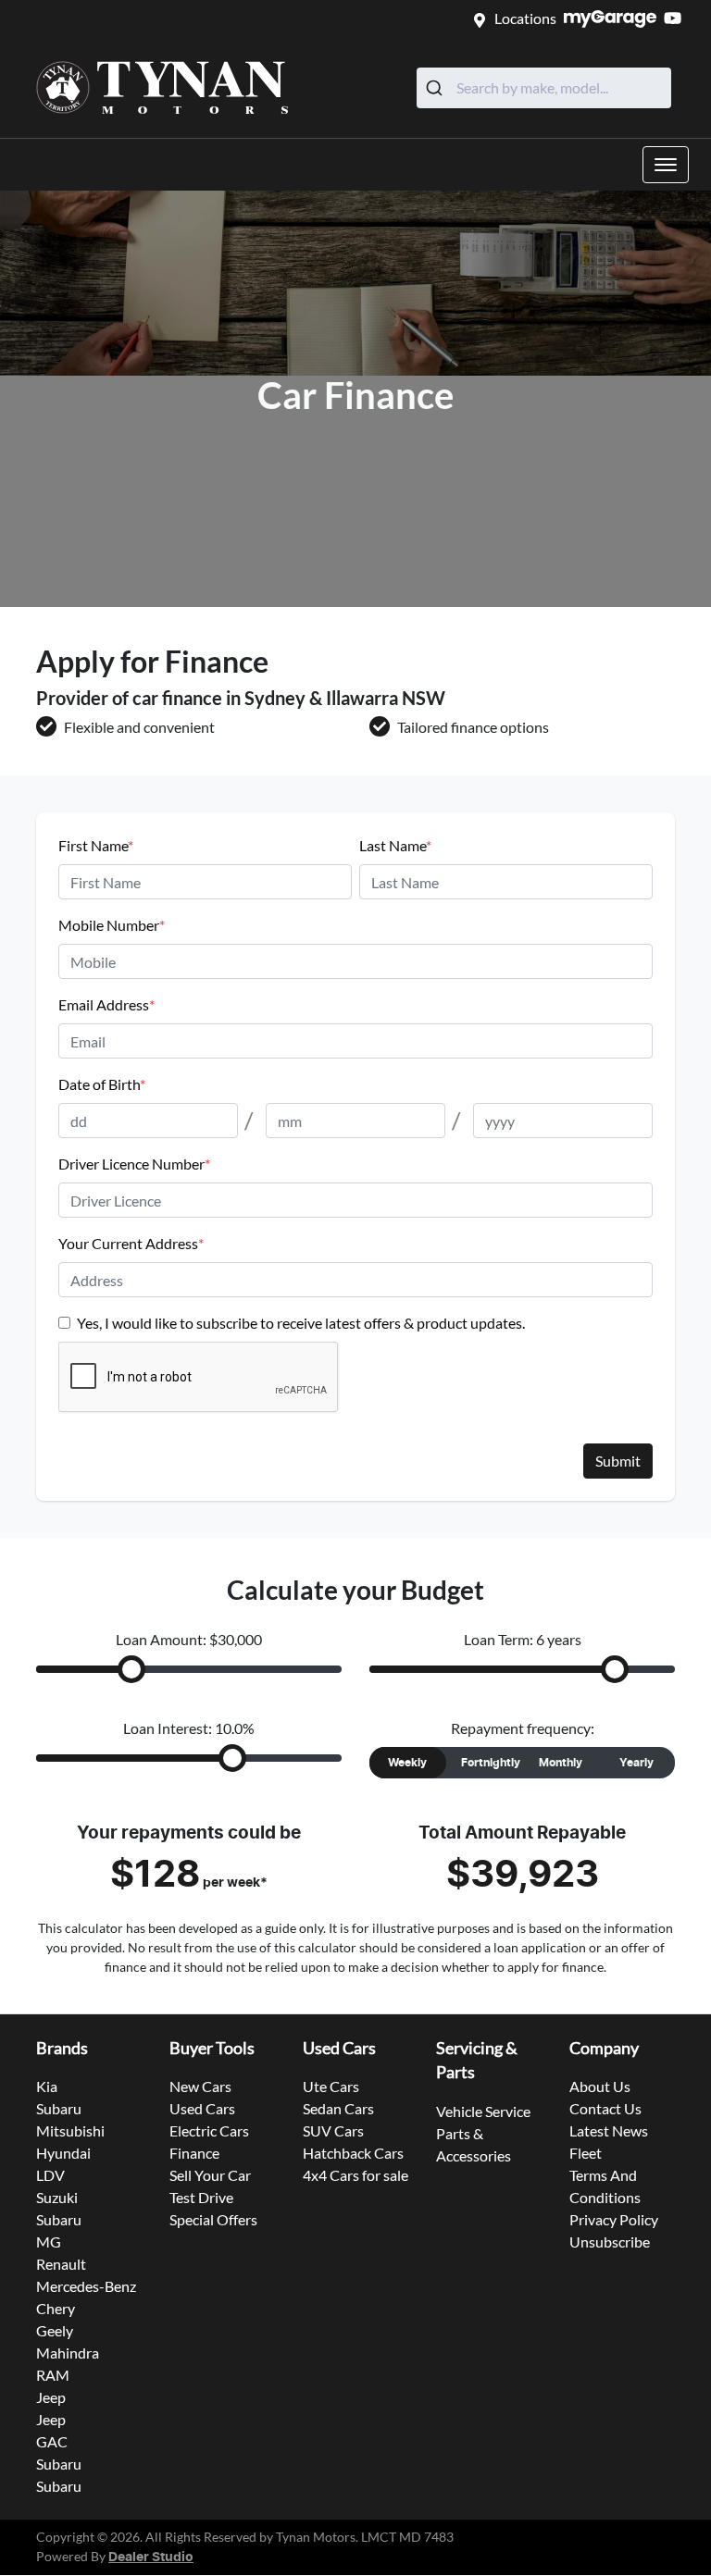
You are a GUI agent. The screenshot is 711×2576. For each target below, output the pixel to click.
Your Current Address (131, 1243)
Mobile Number (112, 925)
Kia (47, 2086)
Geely (55, 2330)
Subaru (59, 2108)
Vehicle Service (483, 2111)
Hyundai (63, 2153)
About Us (600, 2086)
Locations (525, 18)
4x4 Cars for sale (355, 2175)
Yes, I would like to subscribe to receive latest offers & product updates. (301, 1323)
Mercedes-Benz (86, 2286)
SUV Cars (333, 2130)
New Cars (200, 2086)
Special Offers (213, 2219)
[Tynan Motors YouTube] (676, 18)
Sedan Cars (338, 2108)
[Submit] (437, 88)
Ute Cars (331, 2086)
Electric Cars (209, 2130)
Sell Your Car (210, 2175)
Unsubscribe (610, 2242)
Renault (61, 2264)
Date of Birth (102, 1084)
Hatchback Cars (353, 2153)
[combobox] (544, 88)
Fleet (586, 2153)
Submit (618, 1461)
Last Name (395, 845)
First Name (96, 845)
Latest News (609, 2130)
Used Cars (202, 2108)
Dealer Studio (151, 2557)
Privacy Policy (614, 2219)
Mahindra (68, 2353)
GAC (52, 2441)
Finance (194, 2153)
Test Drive (201, 2197)
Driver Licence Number (134, 1164)
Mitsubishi (70, 2130)
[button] (666, 165)
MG (49, 2242)
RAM (53, 2375)
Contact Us (605, 2108)
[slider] (131, 1669)
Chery (56, 2308)
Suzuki (57, 2197)
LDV (50, 2175)
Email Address (106, 1004)
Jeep (51, 2397)
